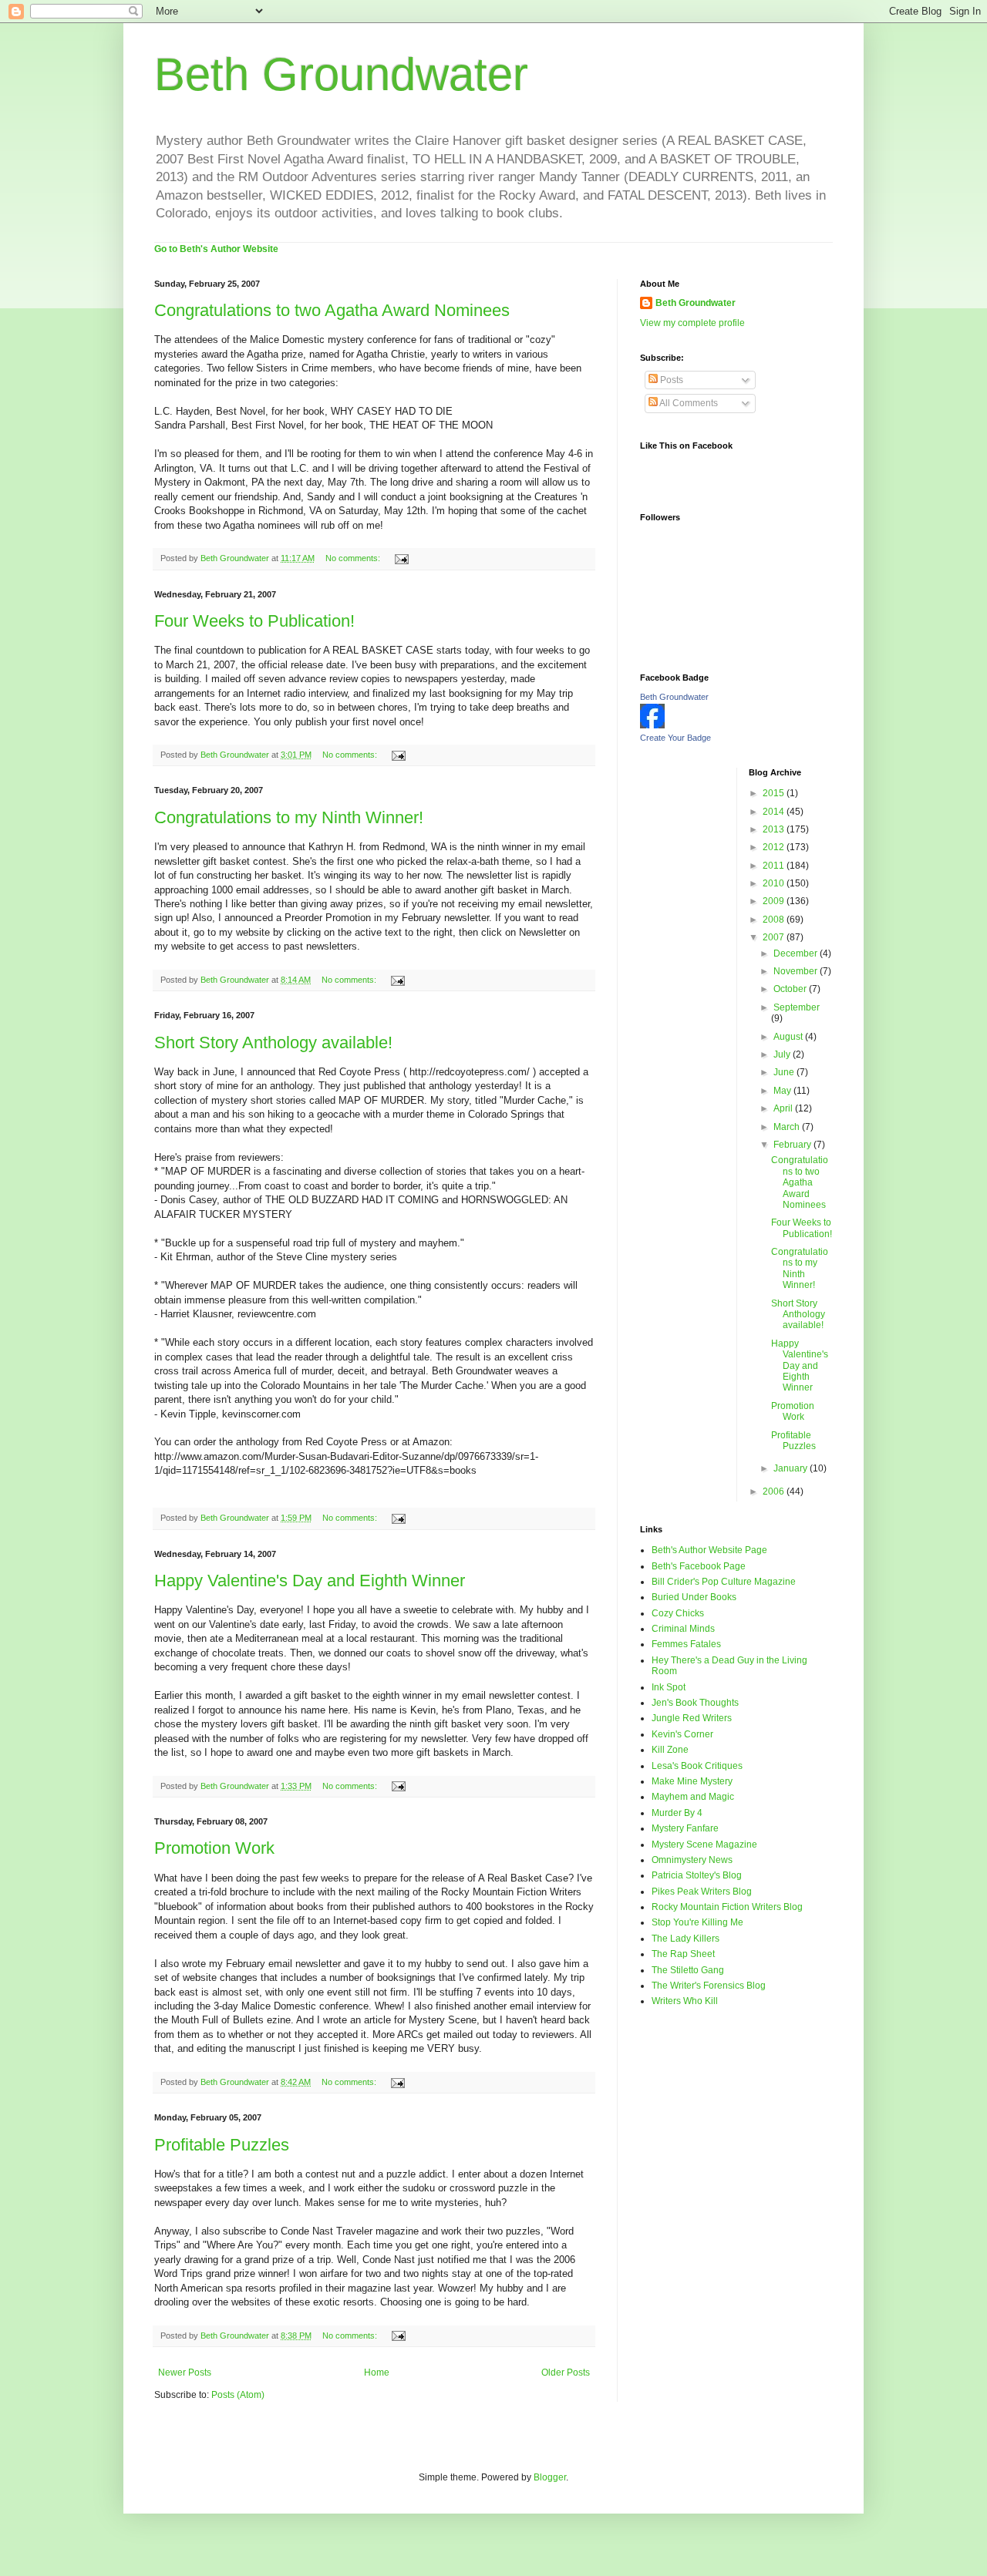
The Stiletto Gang (688, 1970)
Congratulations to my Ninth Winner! (289, 817)
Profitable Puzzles (222, 2145)
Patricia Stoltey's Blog (697, 1875)
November (797, 971)
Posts (670, 380)
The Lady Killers (686, 1939)
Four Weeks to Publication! (254, 621)
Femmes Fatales (686, 1644)
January (792, 1468)
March (788, 1127)
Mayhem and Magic (693, 1797)
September (797, 1007)
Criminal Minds (683, 1629)
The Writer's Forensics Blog (709, 1986)
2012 (775, 847)
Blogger (550, 2477)
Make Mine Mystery (692, 1781)
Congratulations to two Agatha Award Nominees (332, 310)
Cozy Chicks (678, 1613)
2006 (775, 1491)
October (791, 989)
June (785, 1072)
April (784, 1108)
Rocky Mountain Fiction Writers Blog (727, 1907)
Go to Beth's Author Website (216, 249)
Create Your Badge (675, 738)
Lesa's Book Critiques (697, 1766)
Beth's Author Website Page (709, 1550)
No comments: (354, 558)
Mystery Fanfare (685, 1828)
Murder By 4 (677, 1813)
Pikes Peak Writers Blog (702, 1892)
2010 (775, 883)
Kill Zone (670, 1750)
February (793, 1145)
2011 (775, 866)
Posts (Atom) (238, 2395)
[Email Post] (401, 558)
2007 (775, 937)
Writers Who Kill (685, 2001)
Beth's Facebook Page (699, 1566)
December (797, 953)
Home (377, 2373)
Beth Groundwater (341, 74)
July (783, 1054)
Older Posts (566, 2373)
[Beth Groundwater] (652, 725)
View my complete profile (692, 323)
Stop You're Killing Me (697, 1922)
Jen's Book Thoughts (695, 1703)
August (789, 1037)
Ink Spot (669, 1687)
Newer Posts (185, 2373)
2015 (775, 793)
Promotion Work (214, 1848)
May (783, 1091)
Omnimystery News (692, 1860)
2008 (775, 920)
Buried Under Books (694, 1597)
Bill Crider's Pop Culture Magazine (724, 1582)
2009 (775, 901)
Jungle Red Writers (692, 1718)
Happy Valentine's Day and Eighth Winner (310, 1581)
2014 (775, 812)
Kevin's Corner (682, 1734)
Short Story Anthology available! (273, 1043)
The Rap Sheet (683, 1954)
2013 (775, 829)
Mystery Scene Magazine (704, 1845)
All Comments (688, 403)
